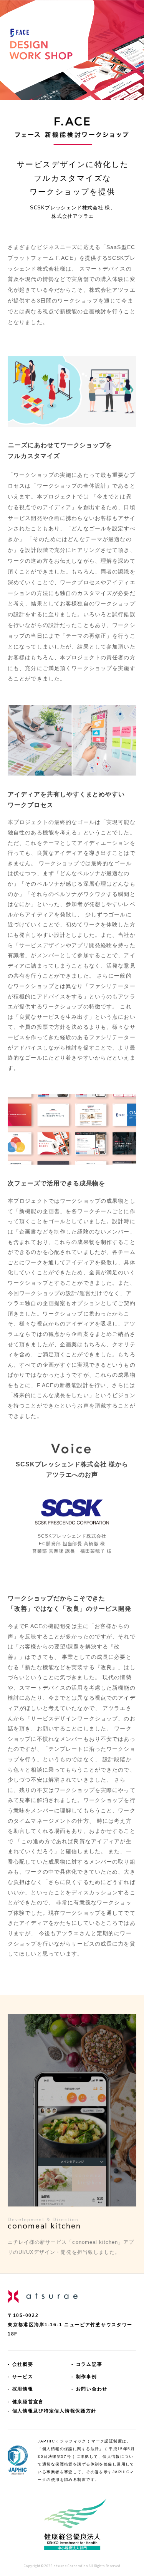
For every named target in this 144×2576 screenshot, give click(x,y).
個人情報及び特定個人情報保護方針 (54, 2411)
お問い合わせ (92, 2389)
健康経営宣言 (28, 2401)
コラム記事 (89, 2364)
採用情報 (23, 2389)
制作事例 (87, 2376)
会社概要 (23, 2364)
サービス (23, 2376)
